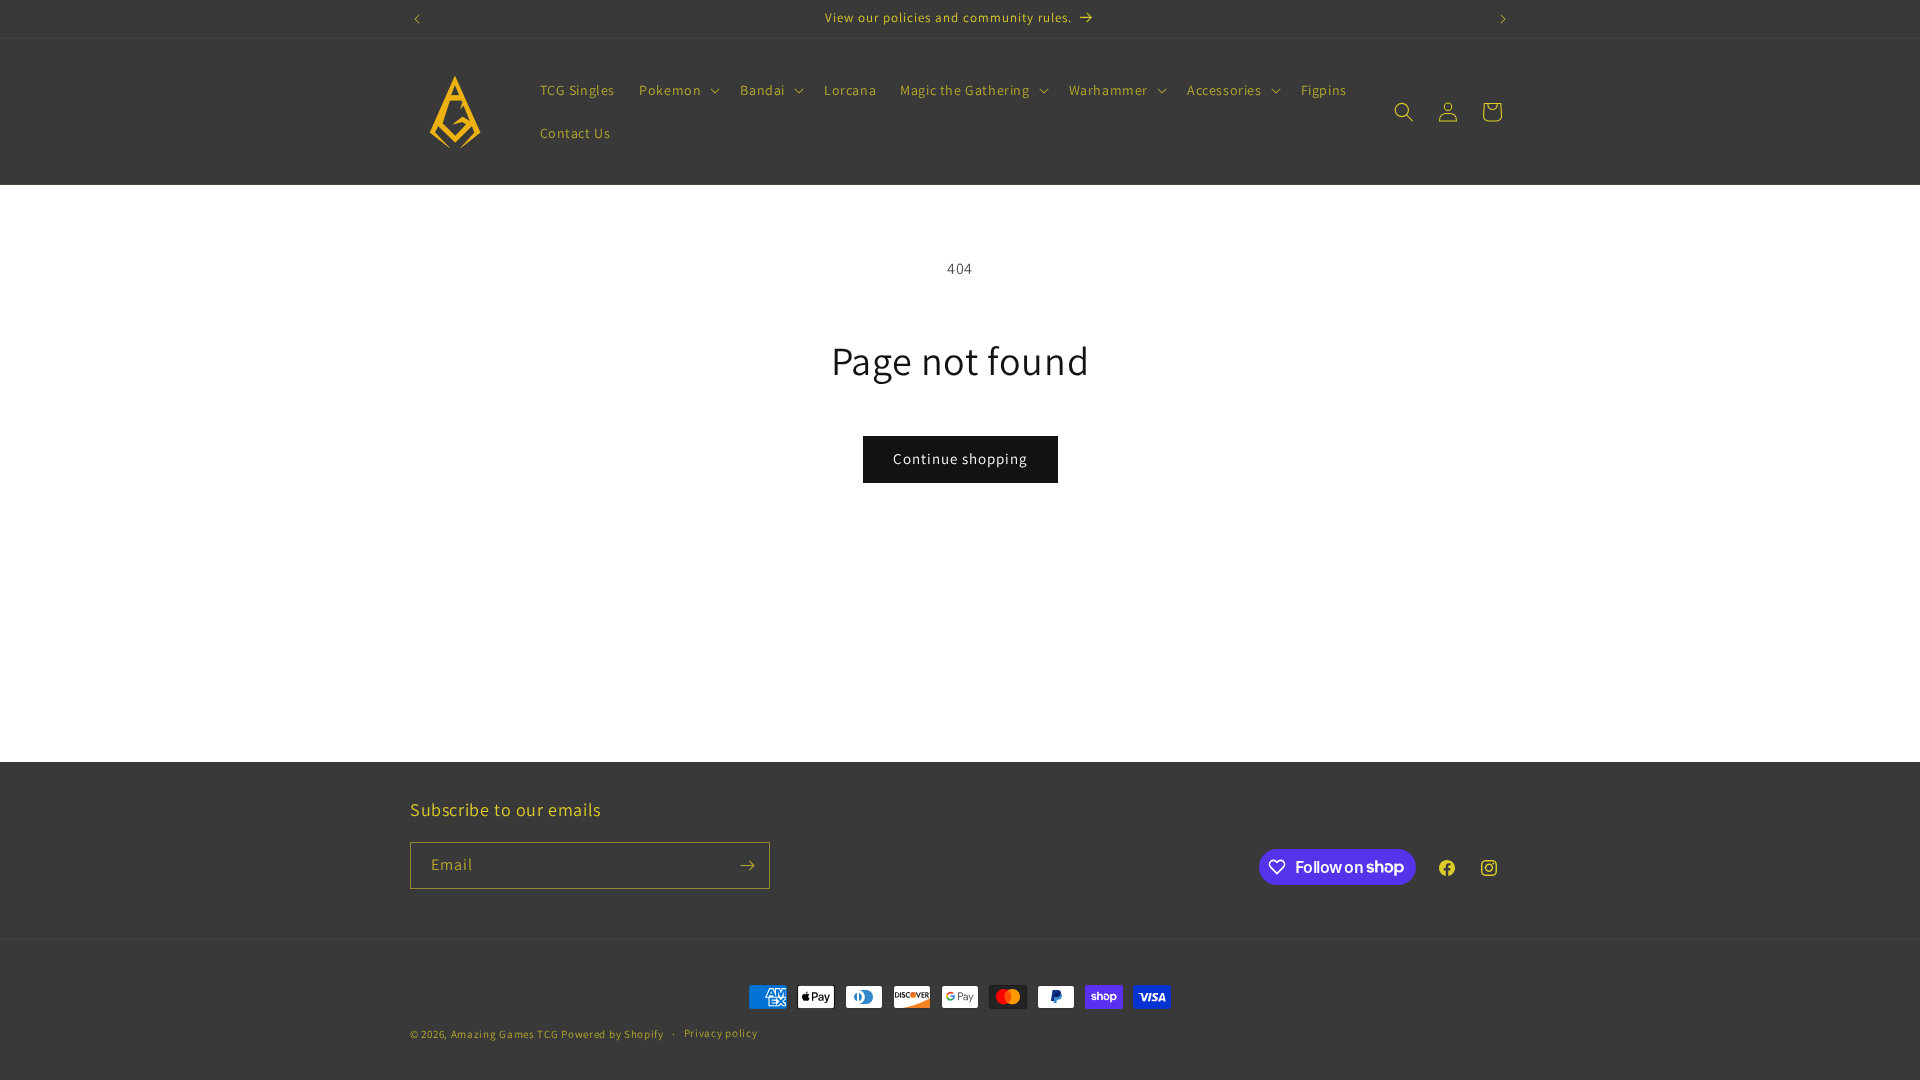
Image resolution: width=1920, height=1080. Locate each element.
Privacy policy (721, 1033)
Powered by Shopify (612, 1034)
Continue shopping (960, 458)
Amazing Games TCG (505, 1034)
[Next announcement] (1503, 19)
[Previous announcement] (417, 19)
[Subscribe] (747, 865)
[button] (677, 90)
